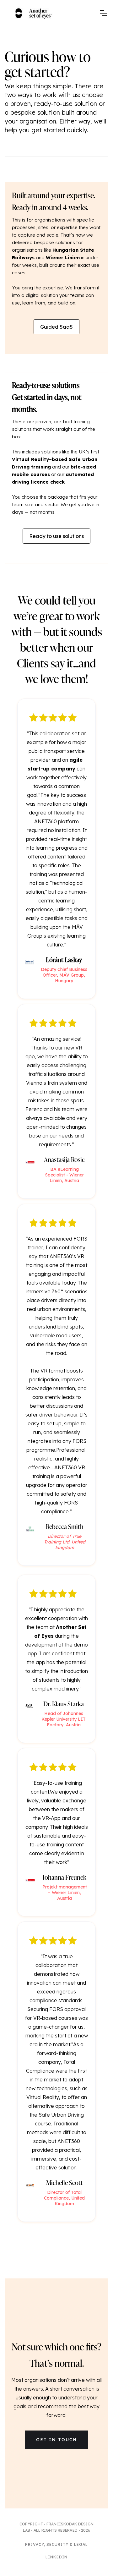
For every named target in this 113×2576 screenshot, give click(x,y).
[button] (103, 13)
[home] (34, 13)
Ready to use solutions (56, 536)
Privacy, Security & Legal (56, 2544)
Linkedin (56, 2557)
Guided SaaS (56, 327)
